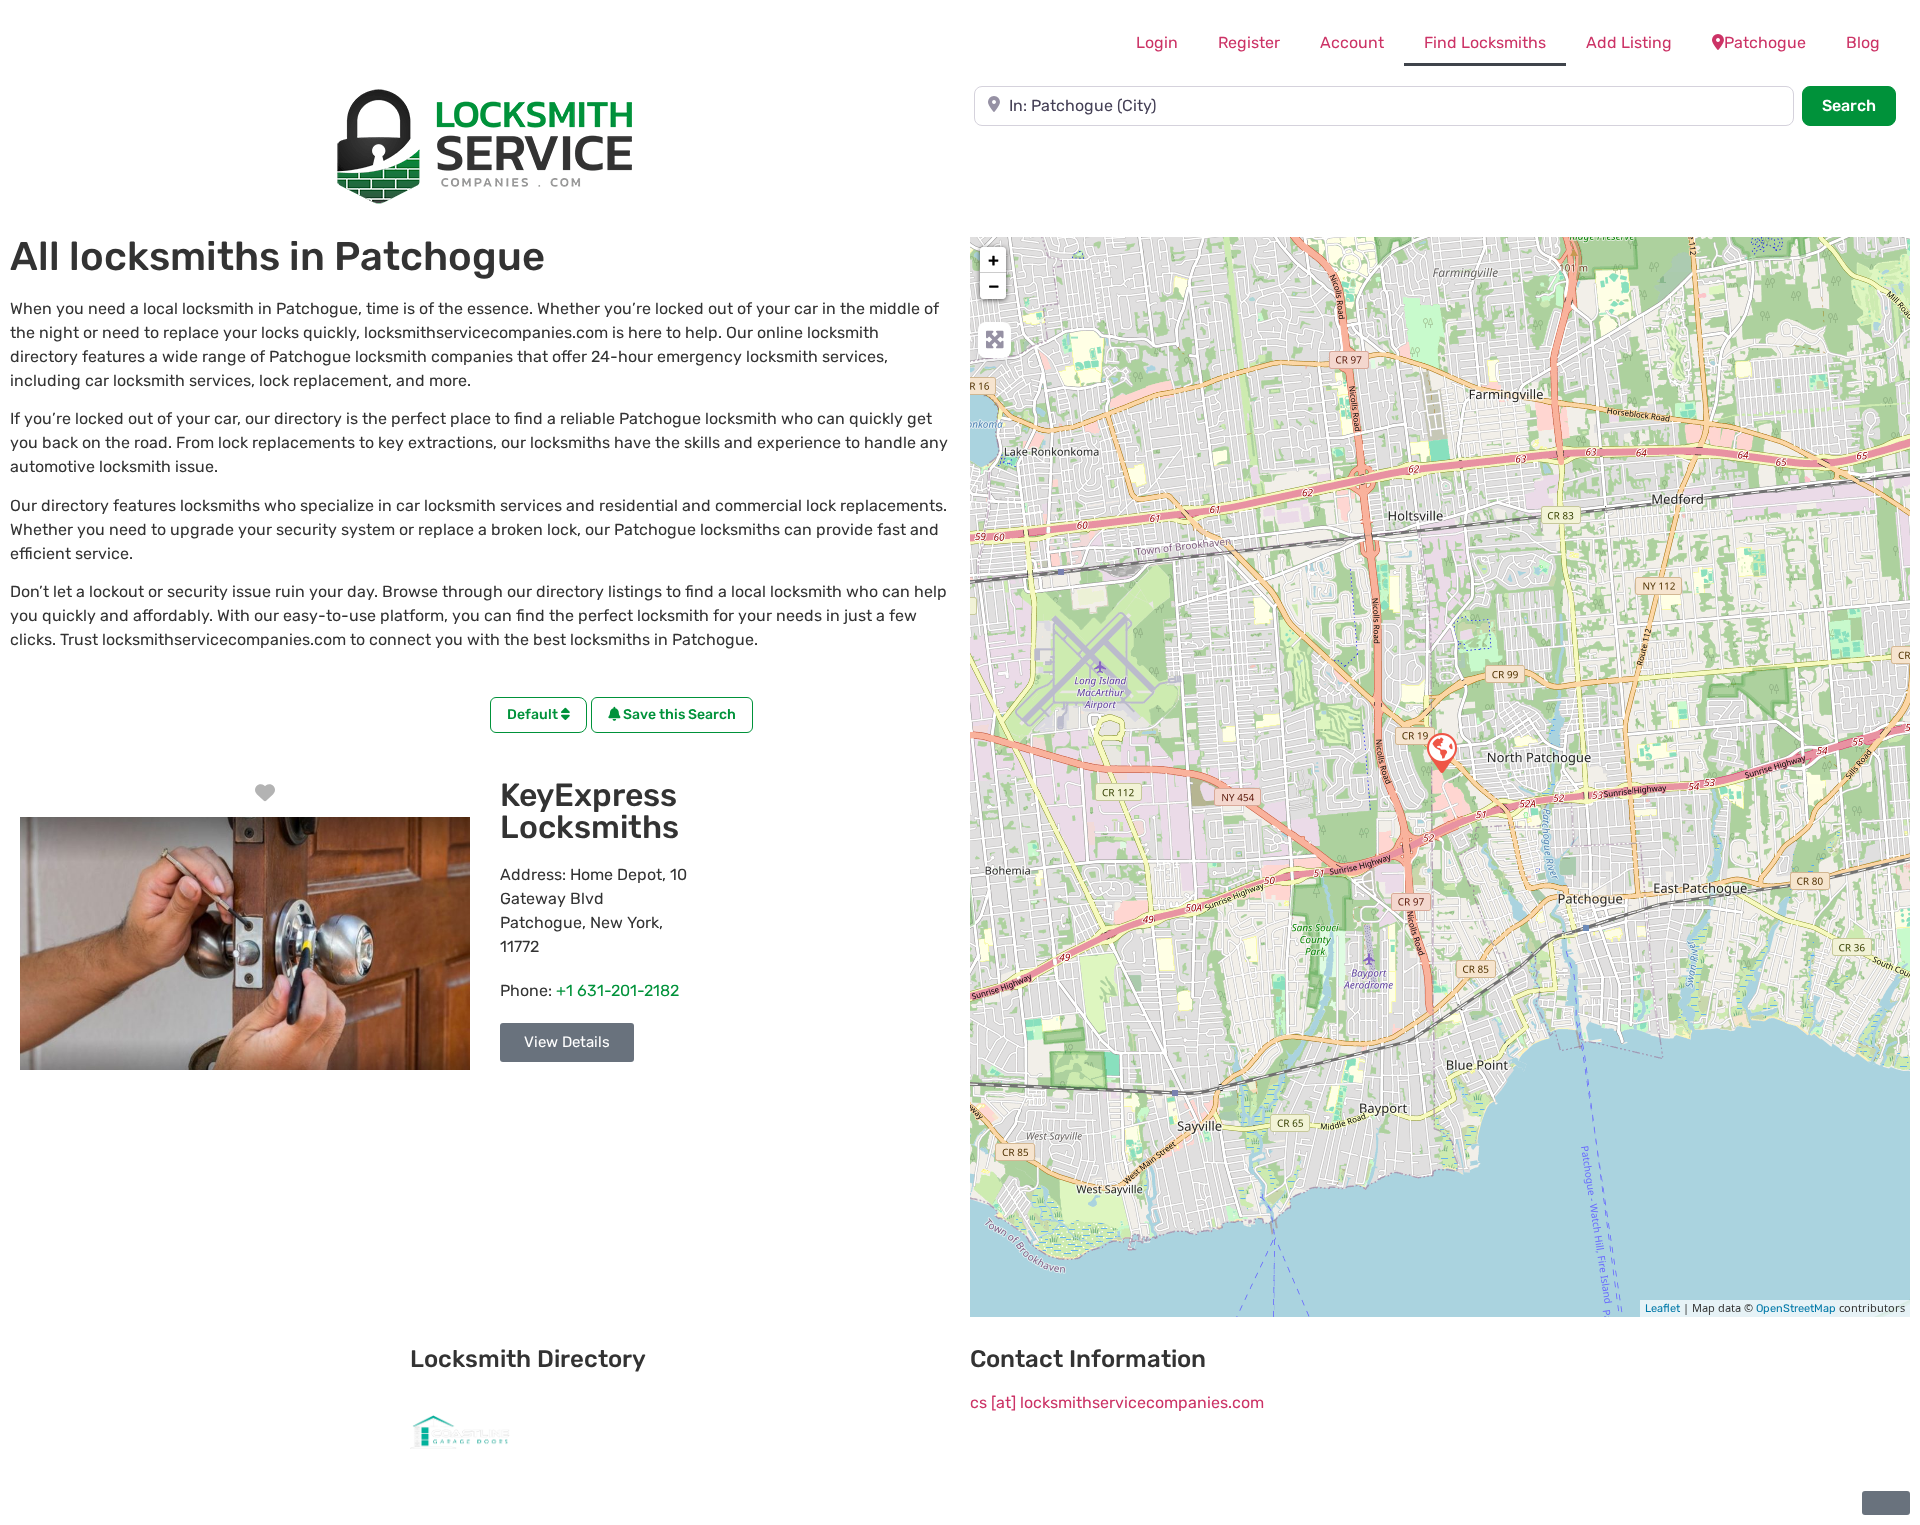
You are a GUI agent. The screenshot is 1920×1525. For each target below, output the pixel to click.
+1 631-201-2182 (617, 990)
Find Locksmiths (1485, 42)
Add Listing (1629, 42)
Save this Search (678, 714)
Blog (1863, 42)
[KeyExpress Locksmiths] (1441, 752)
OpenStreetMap (1796, 1308)
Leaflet (1662, 1308)
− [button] (994, 286)
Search (1859, 105)
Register (1249, 42)
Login (1157, 42)
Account (1352, 42)
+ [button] (993, 260)
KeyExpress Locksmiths (589, 811)
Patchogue (1765, 42)
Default (534, 714)
